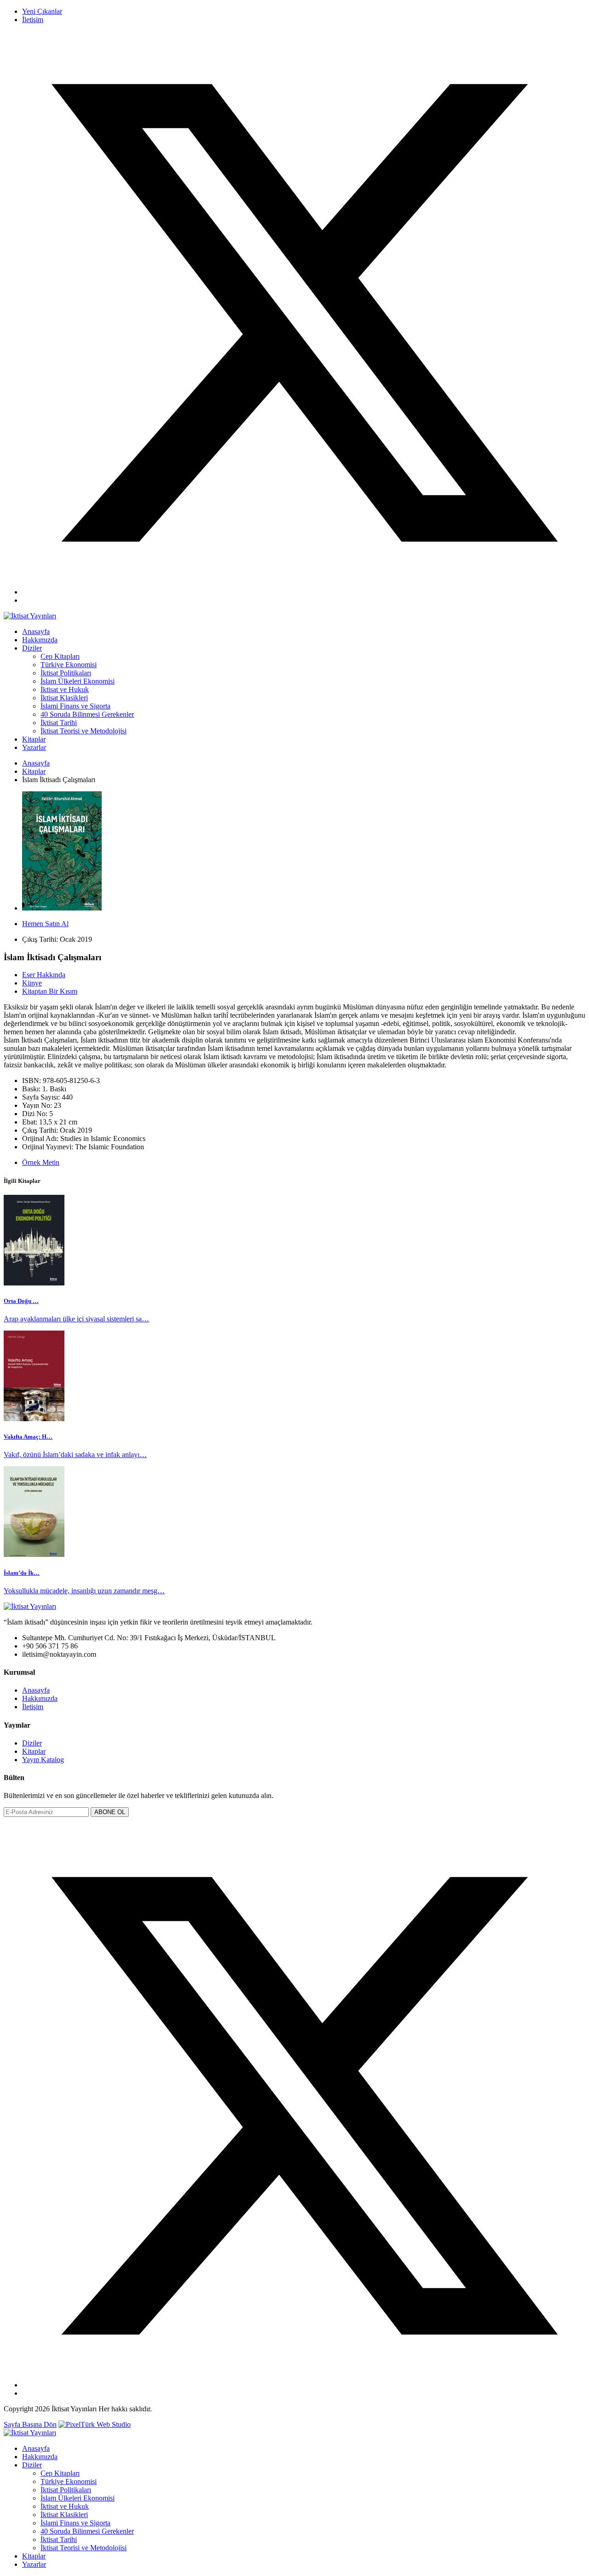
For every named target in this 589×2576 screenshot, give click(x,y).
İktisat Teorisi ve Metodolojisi (84, 731)
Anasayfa (36, 631)
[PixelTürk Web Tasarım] (95, 2424)
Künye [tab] (32, 983)
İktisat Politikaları (66, 673)
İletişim (33, 20)
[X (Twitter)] (304, 592)
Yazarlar (34, 747)
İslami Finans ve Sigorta (75, 706)
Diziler (32, 648)
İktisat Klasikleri (64, 698)
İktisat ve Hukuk (65, 689)
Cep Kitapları (60, 656)
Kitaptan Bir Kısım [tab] (50, 991)
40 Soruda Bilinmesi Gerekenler (87, 714)
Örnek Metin (41, 1162)
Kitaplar (34, 739)
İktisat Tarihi (59, 723)
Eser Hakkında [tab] (44, 975)
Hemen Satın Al (45, 924)
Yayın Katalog (43, 1760)
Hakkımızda (40, 640)
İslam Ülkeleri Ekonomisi (78, 681)
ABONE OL (110, 1812)
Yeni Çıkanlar (42, 11)
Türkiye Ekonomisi (69, 665)
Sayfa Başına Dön (30, 2424)
